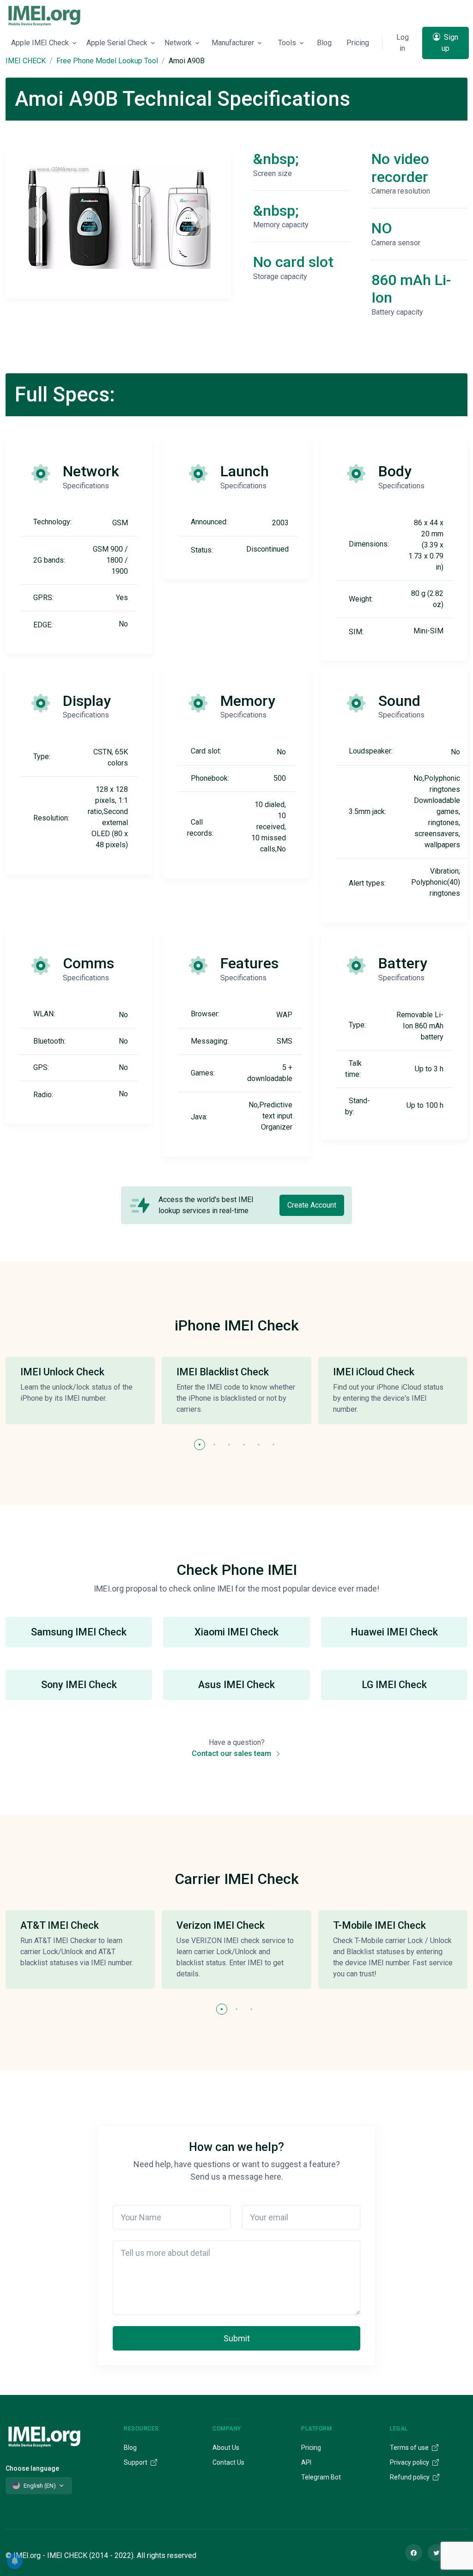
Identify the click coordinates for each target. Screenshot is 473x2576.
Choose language (32, 2468)
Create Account (312, 1205)
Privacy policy (410, 2462)
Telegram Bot (321, 2477)
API (306, 2462)
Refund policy (410, 2477)
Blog (324, 43)
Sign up (450, 43)
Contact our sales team (232, 1753)
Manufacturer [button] (233, 43)
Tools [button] (287, 43)
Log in (403, 43)
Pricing (358, 43)
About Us (226, 2448)
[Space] (44, 2435)
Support (136, 2462)
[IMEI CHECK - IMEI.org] (44, 15)
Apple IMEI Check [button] (40, 43)
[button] (200, 1445)
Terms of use (410, 2448)
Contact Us (228, 2462)
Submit (237, 2338)
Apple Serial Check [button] (117, 43)
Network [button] (178, 43)
